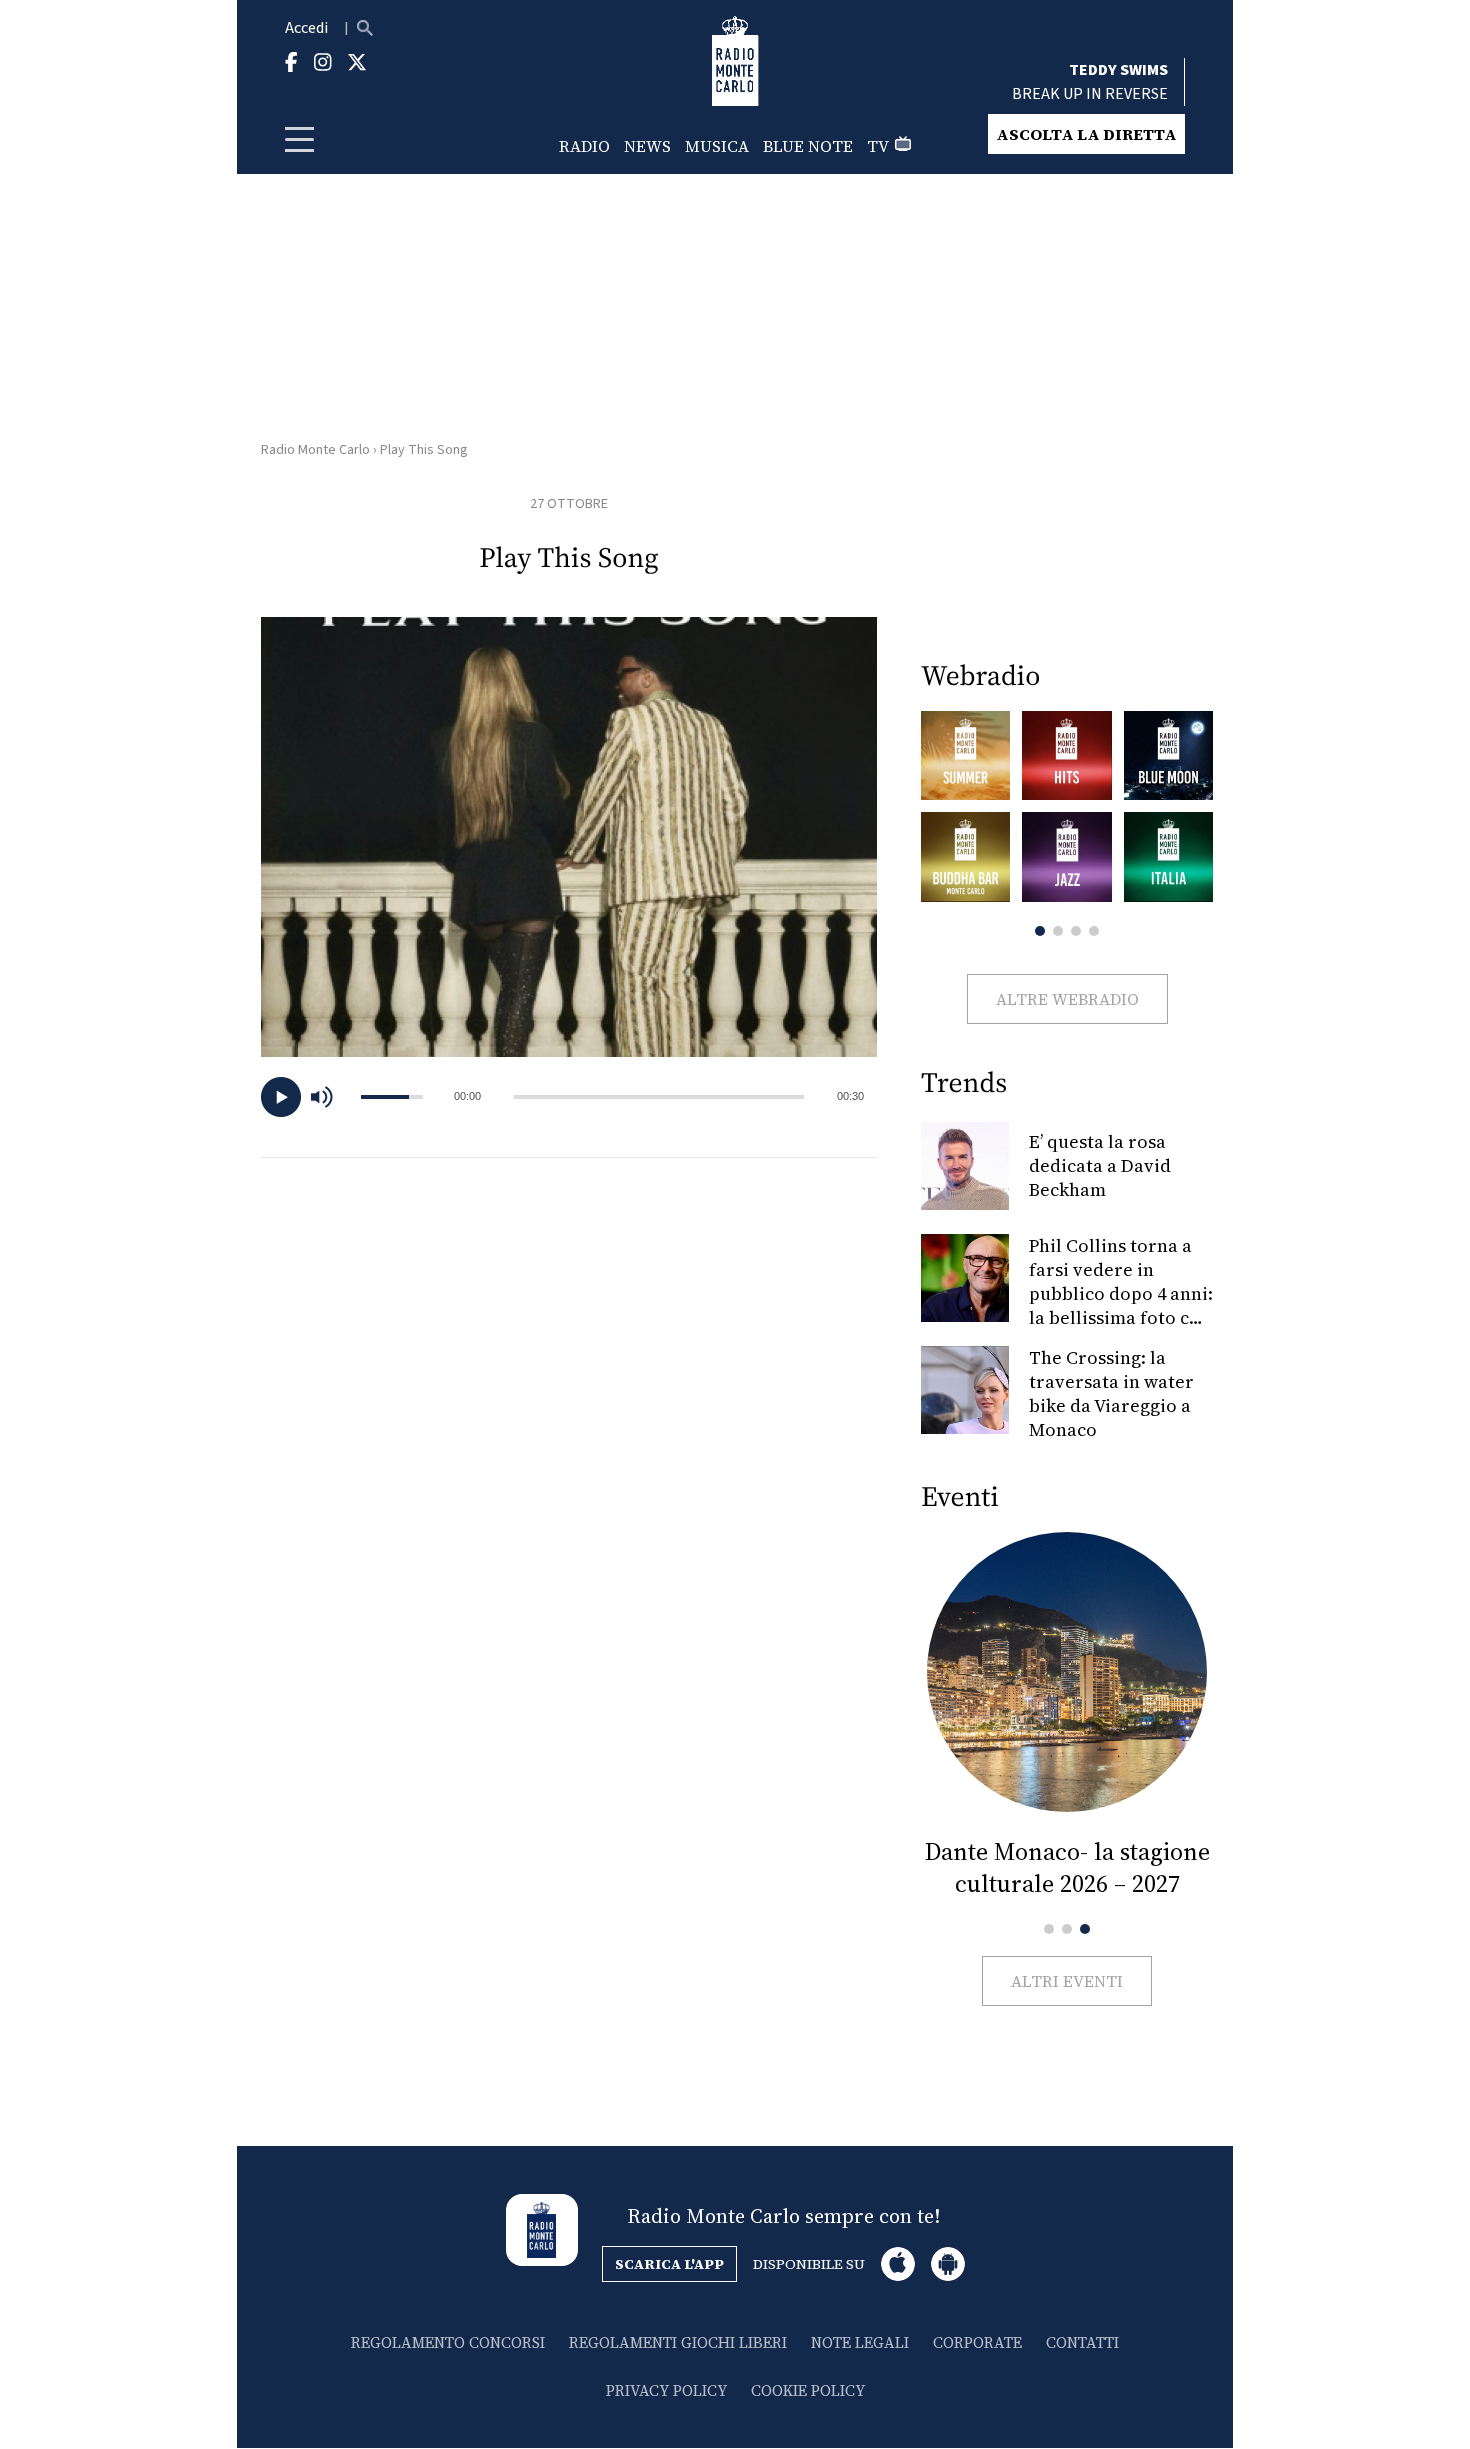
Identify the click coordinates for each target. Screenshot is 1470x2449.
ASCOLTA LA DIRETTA (1086, 134)
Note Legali (860, 2342)
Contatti (1082, 2342)
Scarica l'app (669, 2264)
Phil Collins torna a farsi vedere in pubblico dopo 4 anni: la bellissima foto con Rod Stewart (1121, 1293)
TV (878, 146)
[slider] (659, 1097)
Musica (717, 146)
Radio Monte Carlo (315, 450)
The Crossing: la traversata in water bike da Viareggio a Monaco (1111, 1393)
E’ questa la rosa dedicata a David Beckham (1100, 1165)
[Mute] (331, 1097)
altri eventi (1067, 1981)
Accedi (306, 28)
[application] (569, 1097)
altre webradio (1067, 999)
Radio (584, 146)
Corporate (977, 2342)
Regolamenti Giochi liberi (678, 2342)
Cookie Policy (808, 2390)
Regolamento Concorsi (448, 2342)
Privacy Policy (666, 2390)
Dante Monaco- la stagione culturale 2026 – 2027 (1067, 1867)
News (647, 146)
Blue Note (808, 146)
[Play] (281, 1097)
